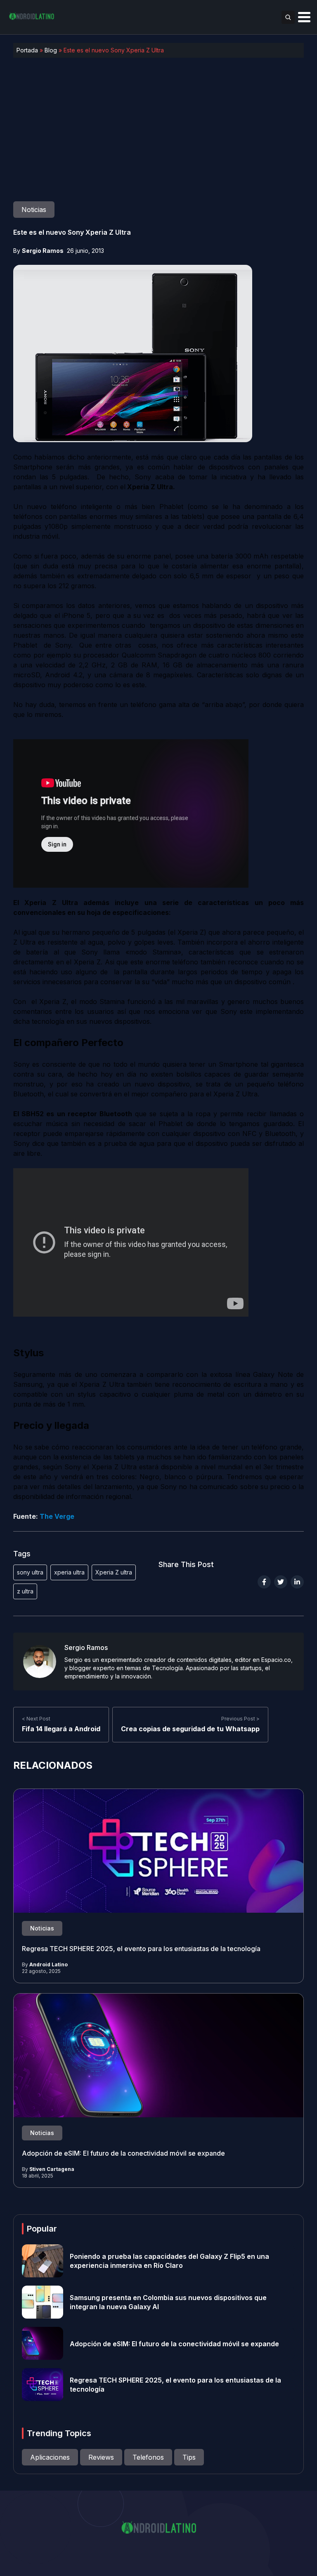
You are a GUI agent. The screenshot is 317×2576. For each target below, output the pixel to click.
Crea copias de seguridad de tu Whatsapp (190, 1729)
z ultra (25, 1591)
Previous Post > (240, 1719)
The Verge (57, 1516)
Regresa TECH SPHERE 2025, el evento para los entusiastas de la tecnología (141, 1949)
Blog (51, 50)
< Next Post (36, 1719)
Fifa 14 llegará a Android (61, 1729)
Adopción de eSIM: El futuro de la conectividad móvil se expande (123, 2153)
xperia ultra (69, 1572)
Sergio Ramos (43, 251)
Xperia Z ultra (114, 1572)
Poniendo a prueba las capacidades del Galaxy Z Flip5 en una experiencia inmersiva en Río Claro (169, 2261)
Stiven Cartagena (52, 2169)
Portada (27, 50)
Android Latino (48, 1964)
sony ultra (30, 1572)
